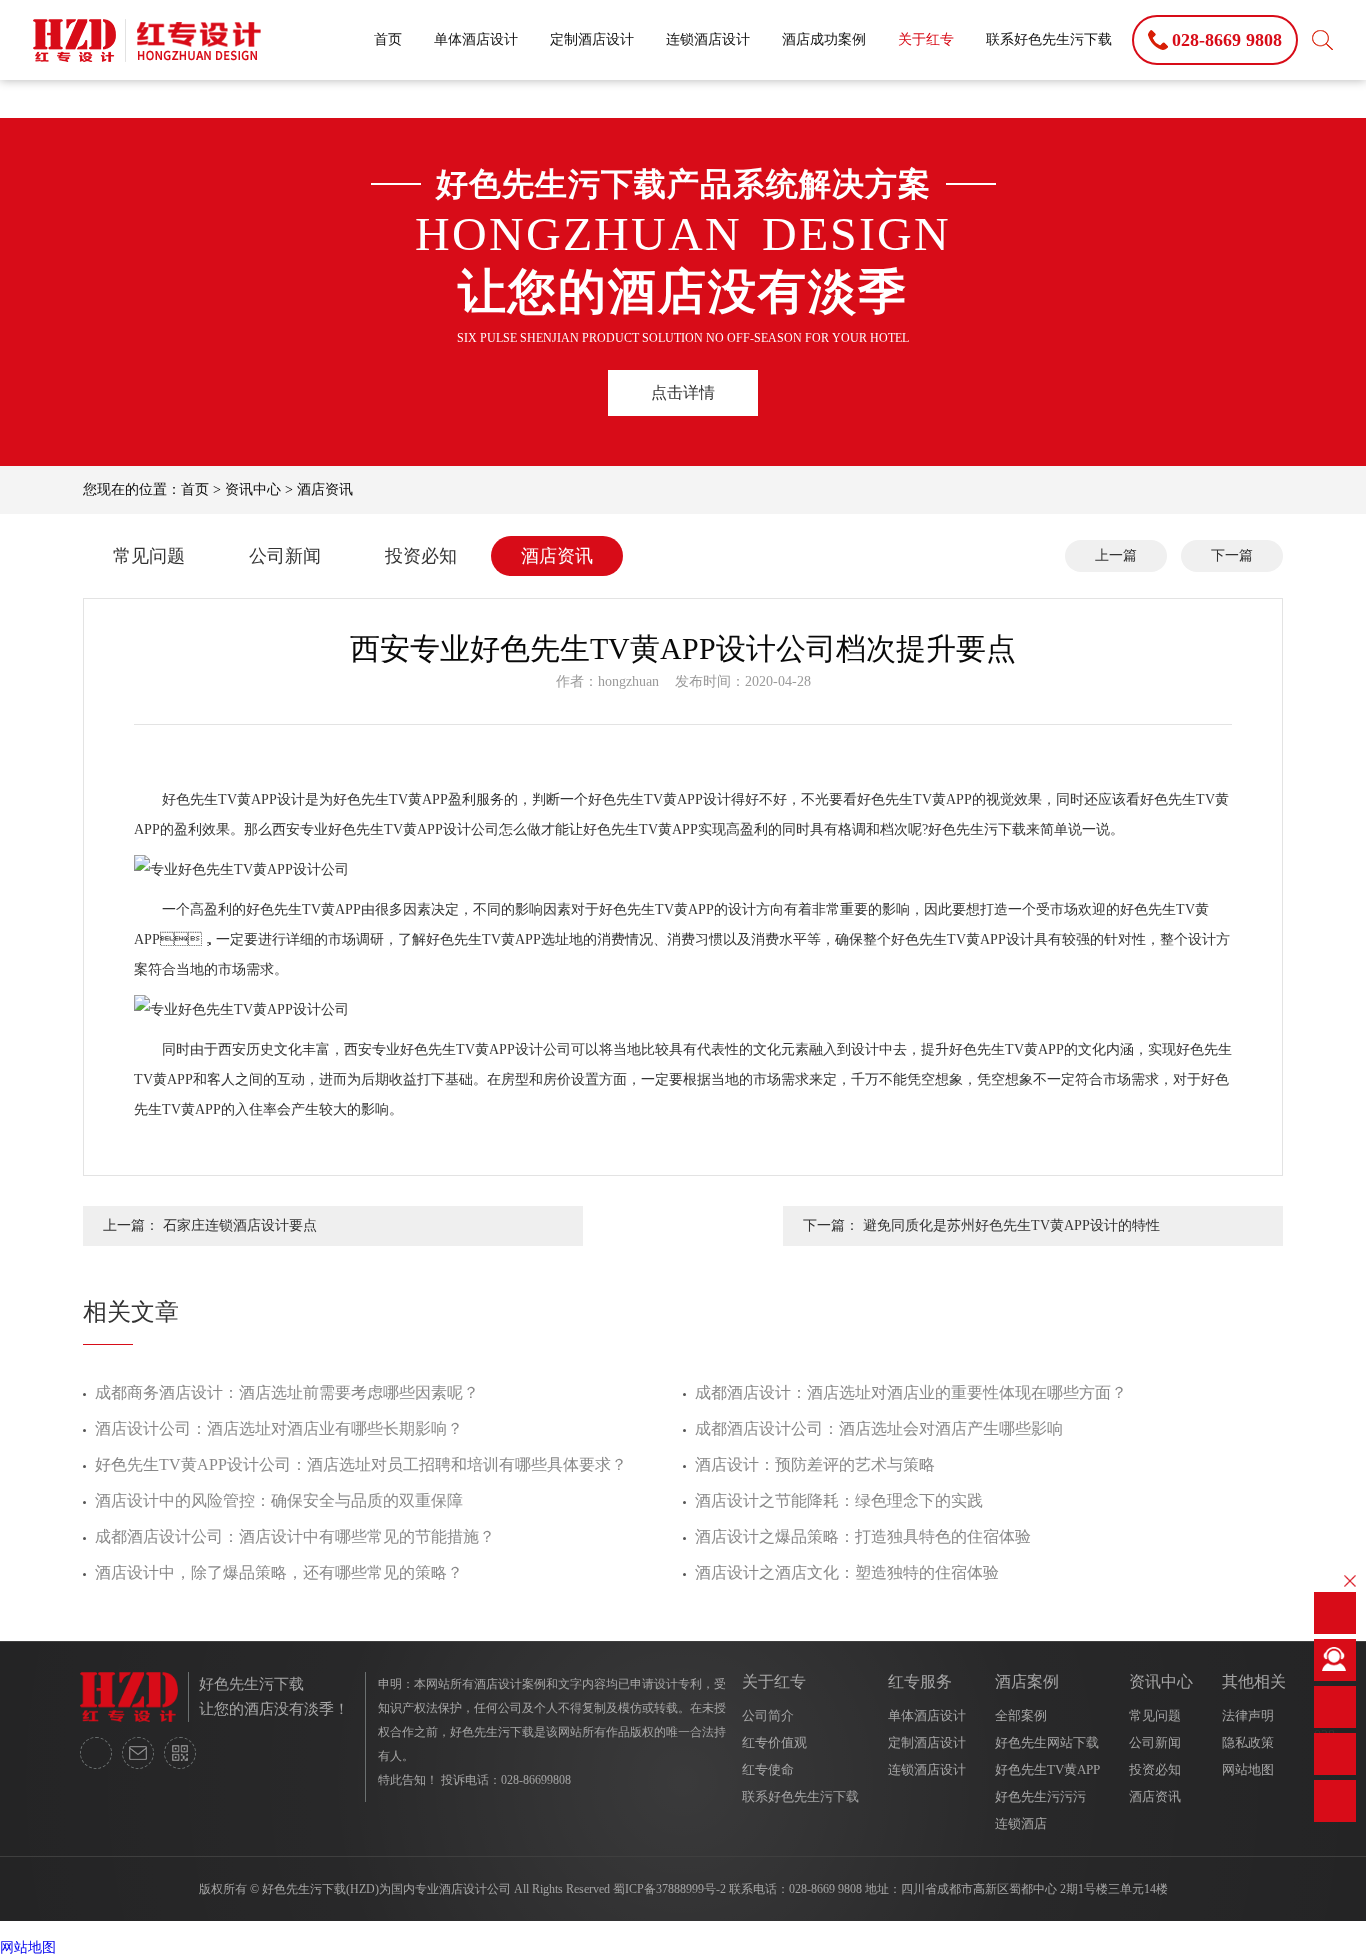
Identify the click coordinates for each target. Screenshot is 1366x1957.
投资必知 (421, 556)
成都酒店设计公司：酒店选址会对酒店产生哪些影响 (879, 1428)
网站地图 (1248, 1769)
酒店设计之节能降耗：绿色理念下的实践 (839, 1500)
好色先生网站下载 (1047, 1742)
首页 (388, 39)
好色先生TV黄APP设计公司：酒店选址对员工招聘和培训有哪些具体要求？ (361, 1464)
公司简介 (768, 1715)
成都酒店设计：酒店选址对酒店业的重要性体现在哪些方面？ (911, 1392)
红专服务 (920, 1681)
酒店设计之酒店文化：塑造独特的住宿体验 (847, 1572)
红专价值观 (774, 1742)
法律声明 (1248, 1715)
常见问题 (149, 556)
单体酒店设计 (476, 39)
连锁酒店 (1021, 1823)
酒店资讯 (325, 489)
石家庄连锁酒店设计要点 (240, 1225)
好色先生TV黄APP (1047, 1769)
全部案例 (1021, 1715)
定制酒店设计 (592, 39)
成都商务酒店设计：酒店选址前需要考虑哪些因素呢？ (287, 1392)
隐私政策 (1248, 1742)
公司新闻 (285, 556)
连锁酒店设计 (708, 39)
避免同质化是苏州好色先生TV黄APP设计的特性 (1011, 1225)
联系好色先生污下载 (1049, 39)
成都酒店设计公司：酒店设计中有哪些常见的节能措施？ (295, 1536)
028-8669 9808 (825, 1889)
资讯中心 (253, 489)
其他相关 (1254, 1681)
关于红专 (926, 39)
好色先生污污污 (1040, 1796)
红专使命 (768, 1769)
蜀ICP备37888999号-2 (669, 1889)
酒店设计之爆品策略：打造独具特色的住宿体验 (863, 1536)
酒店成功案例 (824, 39)
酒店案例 (1027, 1681)
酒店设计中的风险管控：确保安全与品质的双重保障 (279, 1500)
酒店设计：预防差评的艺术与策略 (815, 1464)
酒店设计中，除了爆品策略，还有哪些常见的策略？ (279, 1572)
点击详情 (683, 392)
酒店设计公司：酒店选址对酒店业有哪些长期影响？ (279, 1428)
